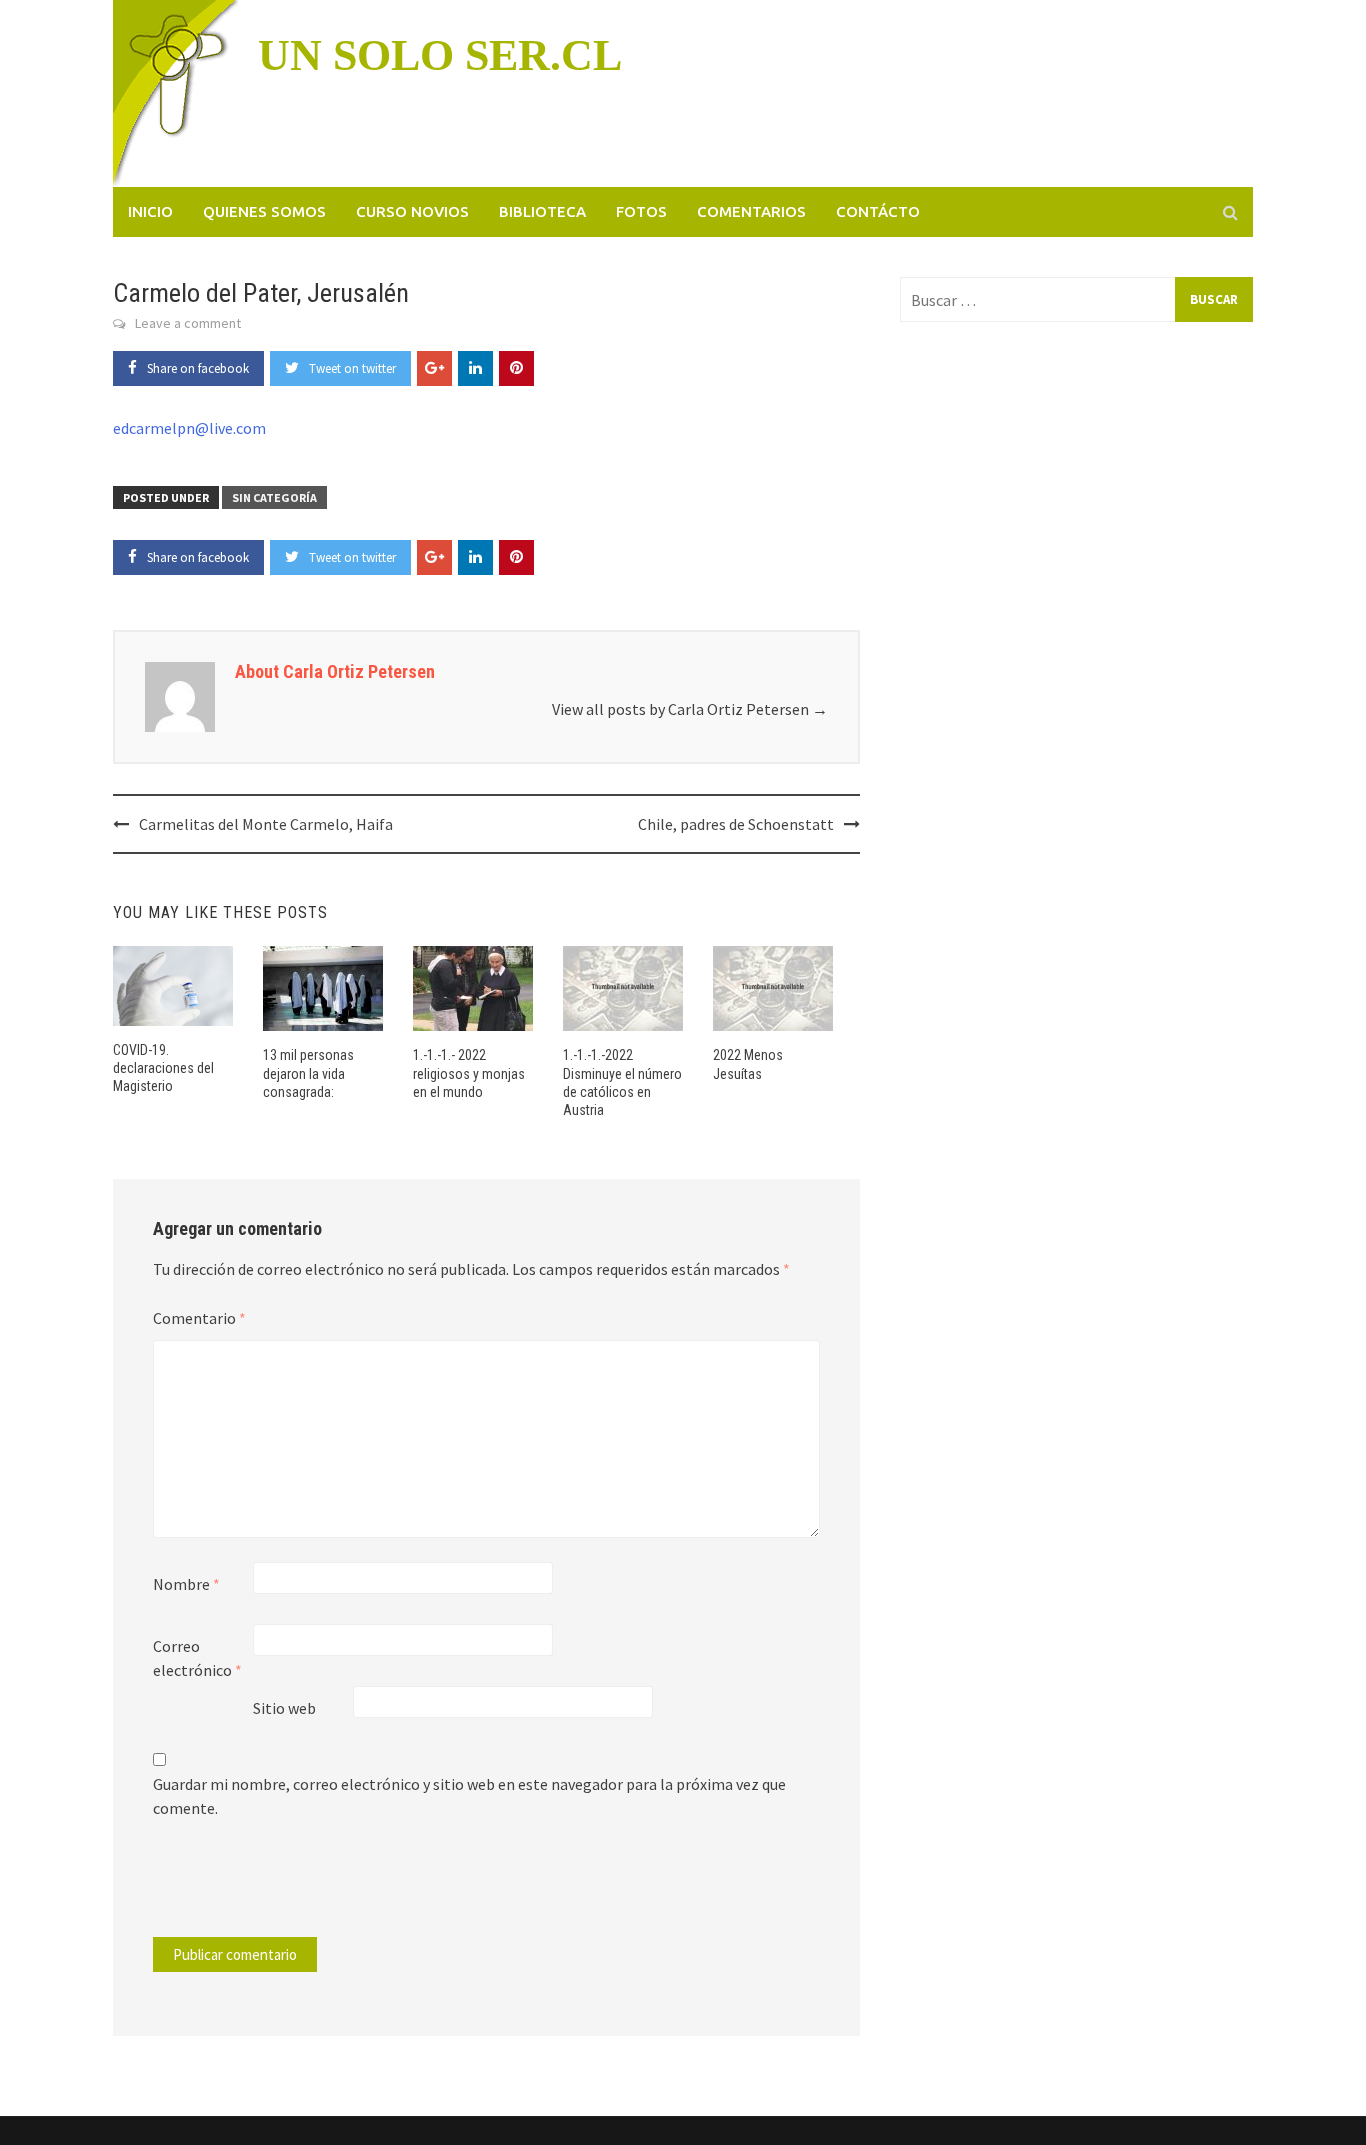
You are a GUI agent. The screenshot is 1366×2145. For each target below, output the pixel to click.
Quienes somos (264, 211)
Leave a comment (188, 323)
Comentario (199, 1318)
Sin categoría (274, 497)
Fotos (641, 211)
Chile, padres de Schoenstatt (736, 824)
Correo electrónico (197, 1658)
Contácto (878, 211)
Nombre (186, 1584)
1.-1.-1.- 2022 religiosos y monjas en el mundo (469, 1073)
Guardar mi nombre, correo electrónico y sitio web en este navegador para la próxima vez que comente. (469, 1796)
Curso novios (412, 211)
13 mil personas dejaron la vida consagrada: (308, 1073)
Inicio (150, 211)
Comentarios (751, 211)
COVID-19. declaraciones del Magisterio (163, 1068)
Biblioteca (542, 211)
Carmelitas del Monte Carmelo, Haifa (266, 824)
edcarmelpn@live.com (189, 428)
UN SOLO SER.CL (440, 55)
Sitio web (284, 1708)
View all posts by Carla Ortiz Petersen (690, 709)
